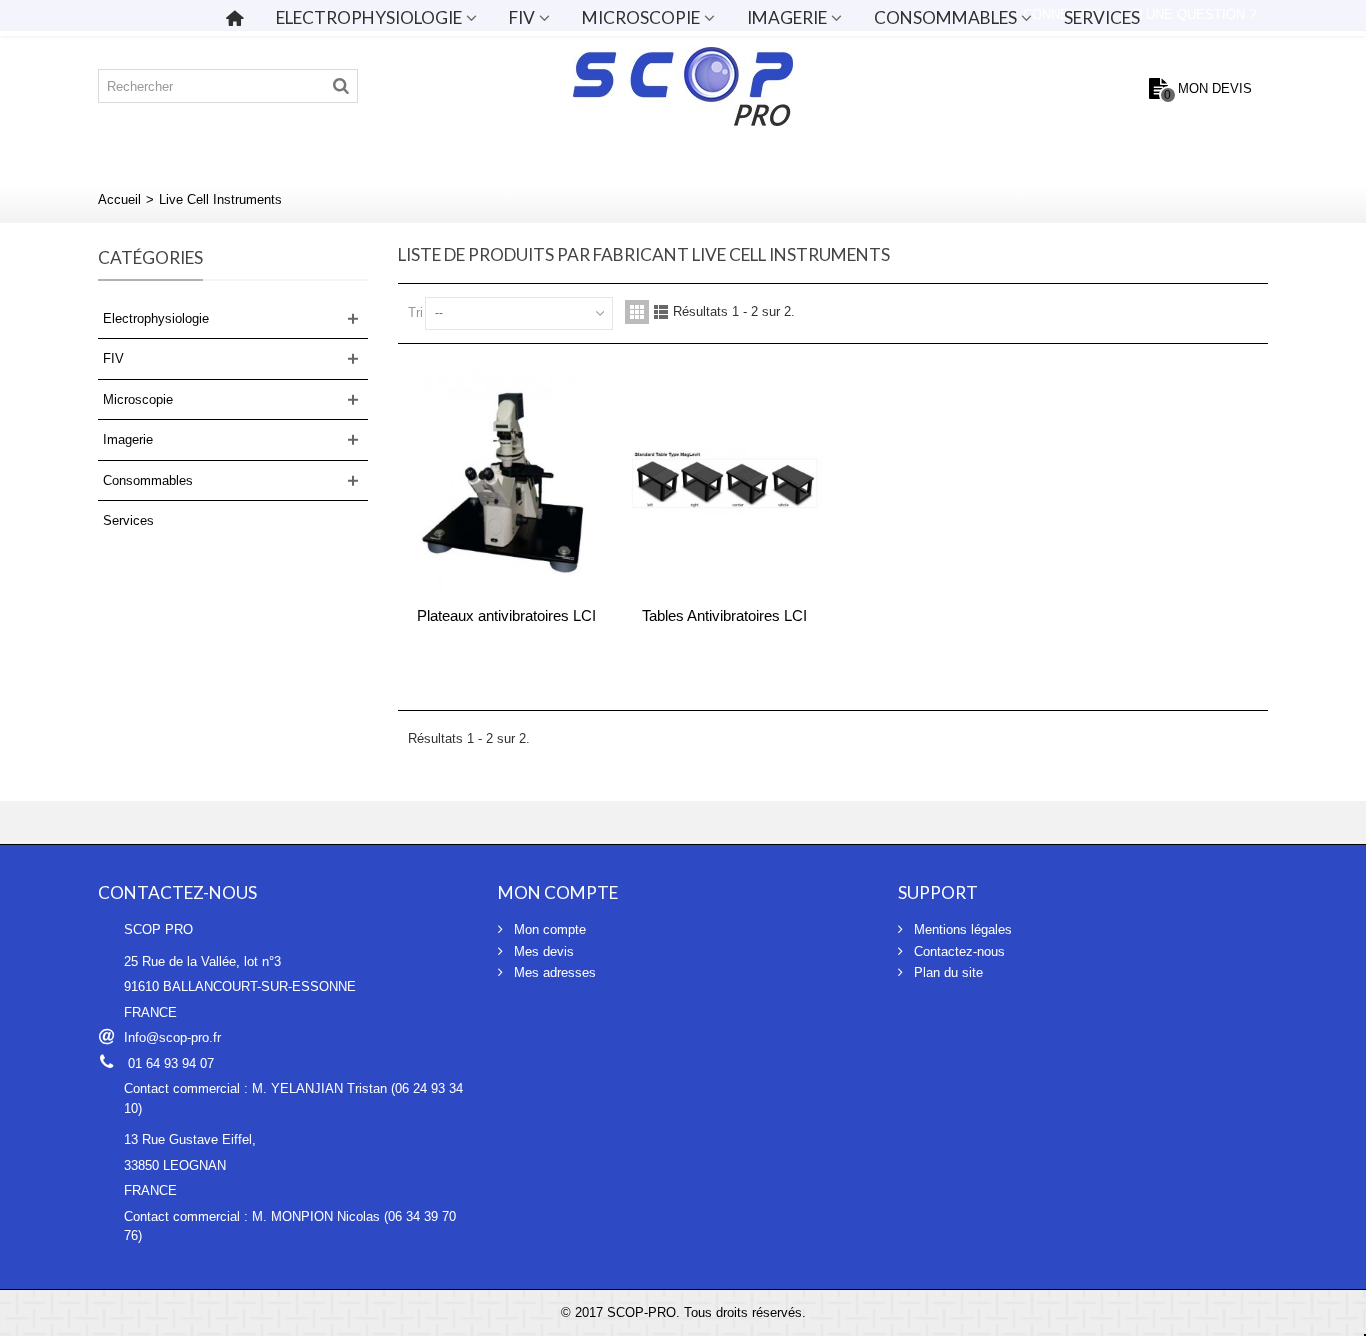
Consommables (945, 17)
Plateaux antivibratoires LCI (506, 615)
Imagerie (787, 17)
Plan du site (946, 972)
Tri (415, 312)
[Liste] (661, 312)
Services (1102, 17)
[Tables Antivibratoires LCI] (725, 483)
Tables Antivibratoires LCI (724, 615)
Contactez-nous (957, 951)
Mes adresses (553, 972)
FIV (522, 17)
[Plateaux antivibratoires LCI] (507, 483)
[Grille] (637, 312)
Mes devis (542, 951)
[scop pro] (683, 86)
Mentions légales (961, 929)
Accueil (119, 199)
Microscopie (641, 17)
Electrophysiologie (369, 17)
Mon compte (548, 929)
